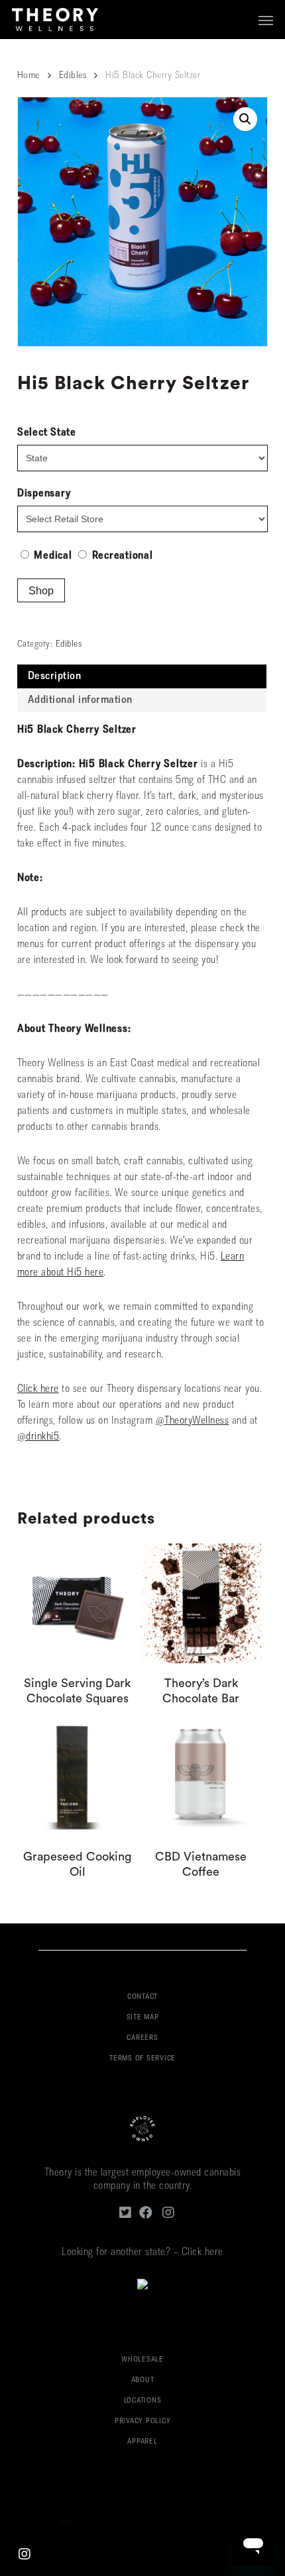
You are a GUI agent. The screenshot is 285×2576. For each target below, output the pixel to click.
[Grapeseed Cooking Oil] (78, 1776)
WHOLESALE (142, 2360)
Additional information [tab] (80, 700)
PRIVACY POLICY (143, 2421)
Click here (38, 1389)
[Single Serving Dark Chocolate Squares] (78, 1604)
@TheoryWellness (193, 1421)
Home (28, 76)
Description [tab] (55, 676)
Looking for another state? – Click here (142, 2252)
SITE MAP (143, 2018)
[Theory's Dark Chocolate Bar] (201, 1604)
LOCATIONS (143, 2401)
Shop (41, 591)
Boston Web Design (38, 2523)
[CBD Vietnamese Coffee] (201, 1776)
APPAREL (142, 2442)
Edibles (73, 76)
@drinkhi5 (38, 1437)
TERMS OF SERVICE (142, 2059)
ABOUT (143, 2380)
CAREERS (142, 2038)
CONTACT (142, 1997)
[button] (266, 20)
